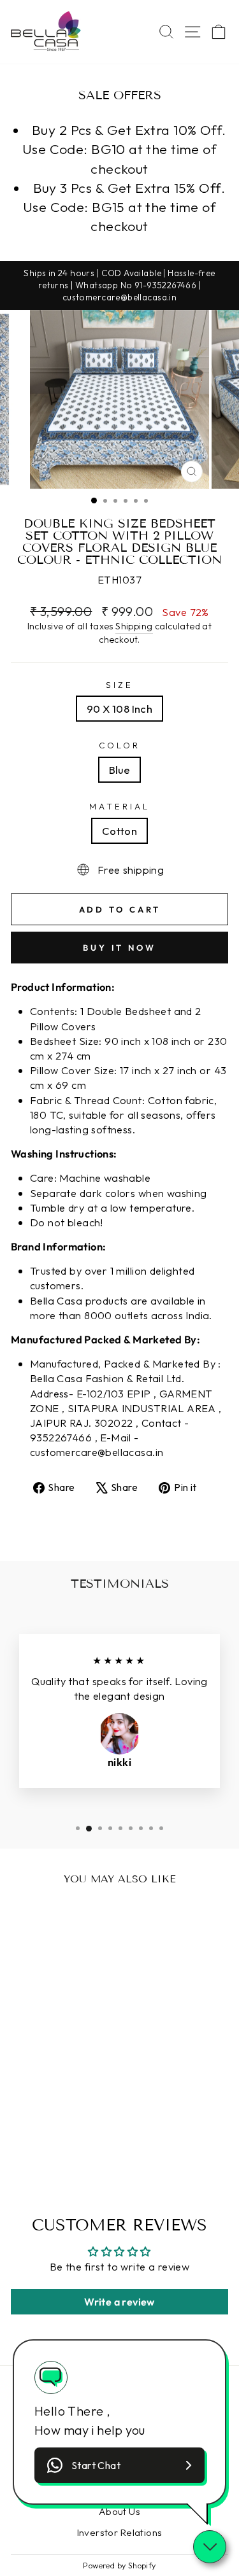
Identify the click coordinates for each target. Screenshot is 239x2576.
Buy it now (119, 948)
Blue (120, 770)
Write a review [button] (119, 2302)
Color (119, 745)
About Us (119, 2511)
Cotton (119, 831)
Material (119, 806)
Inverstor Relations (120, 2532)
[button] (119, 2465)
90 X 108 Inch (119, 709)
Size (119, 685)
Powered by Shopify (119, 2565)
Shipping (134, 626)
